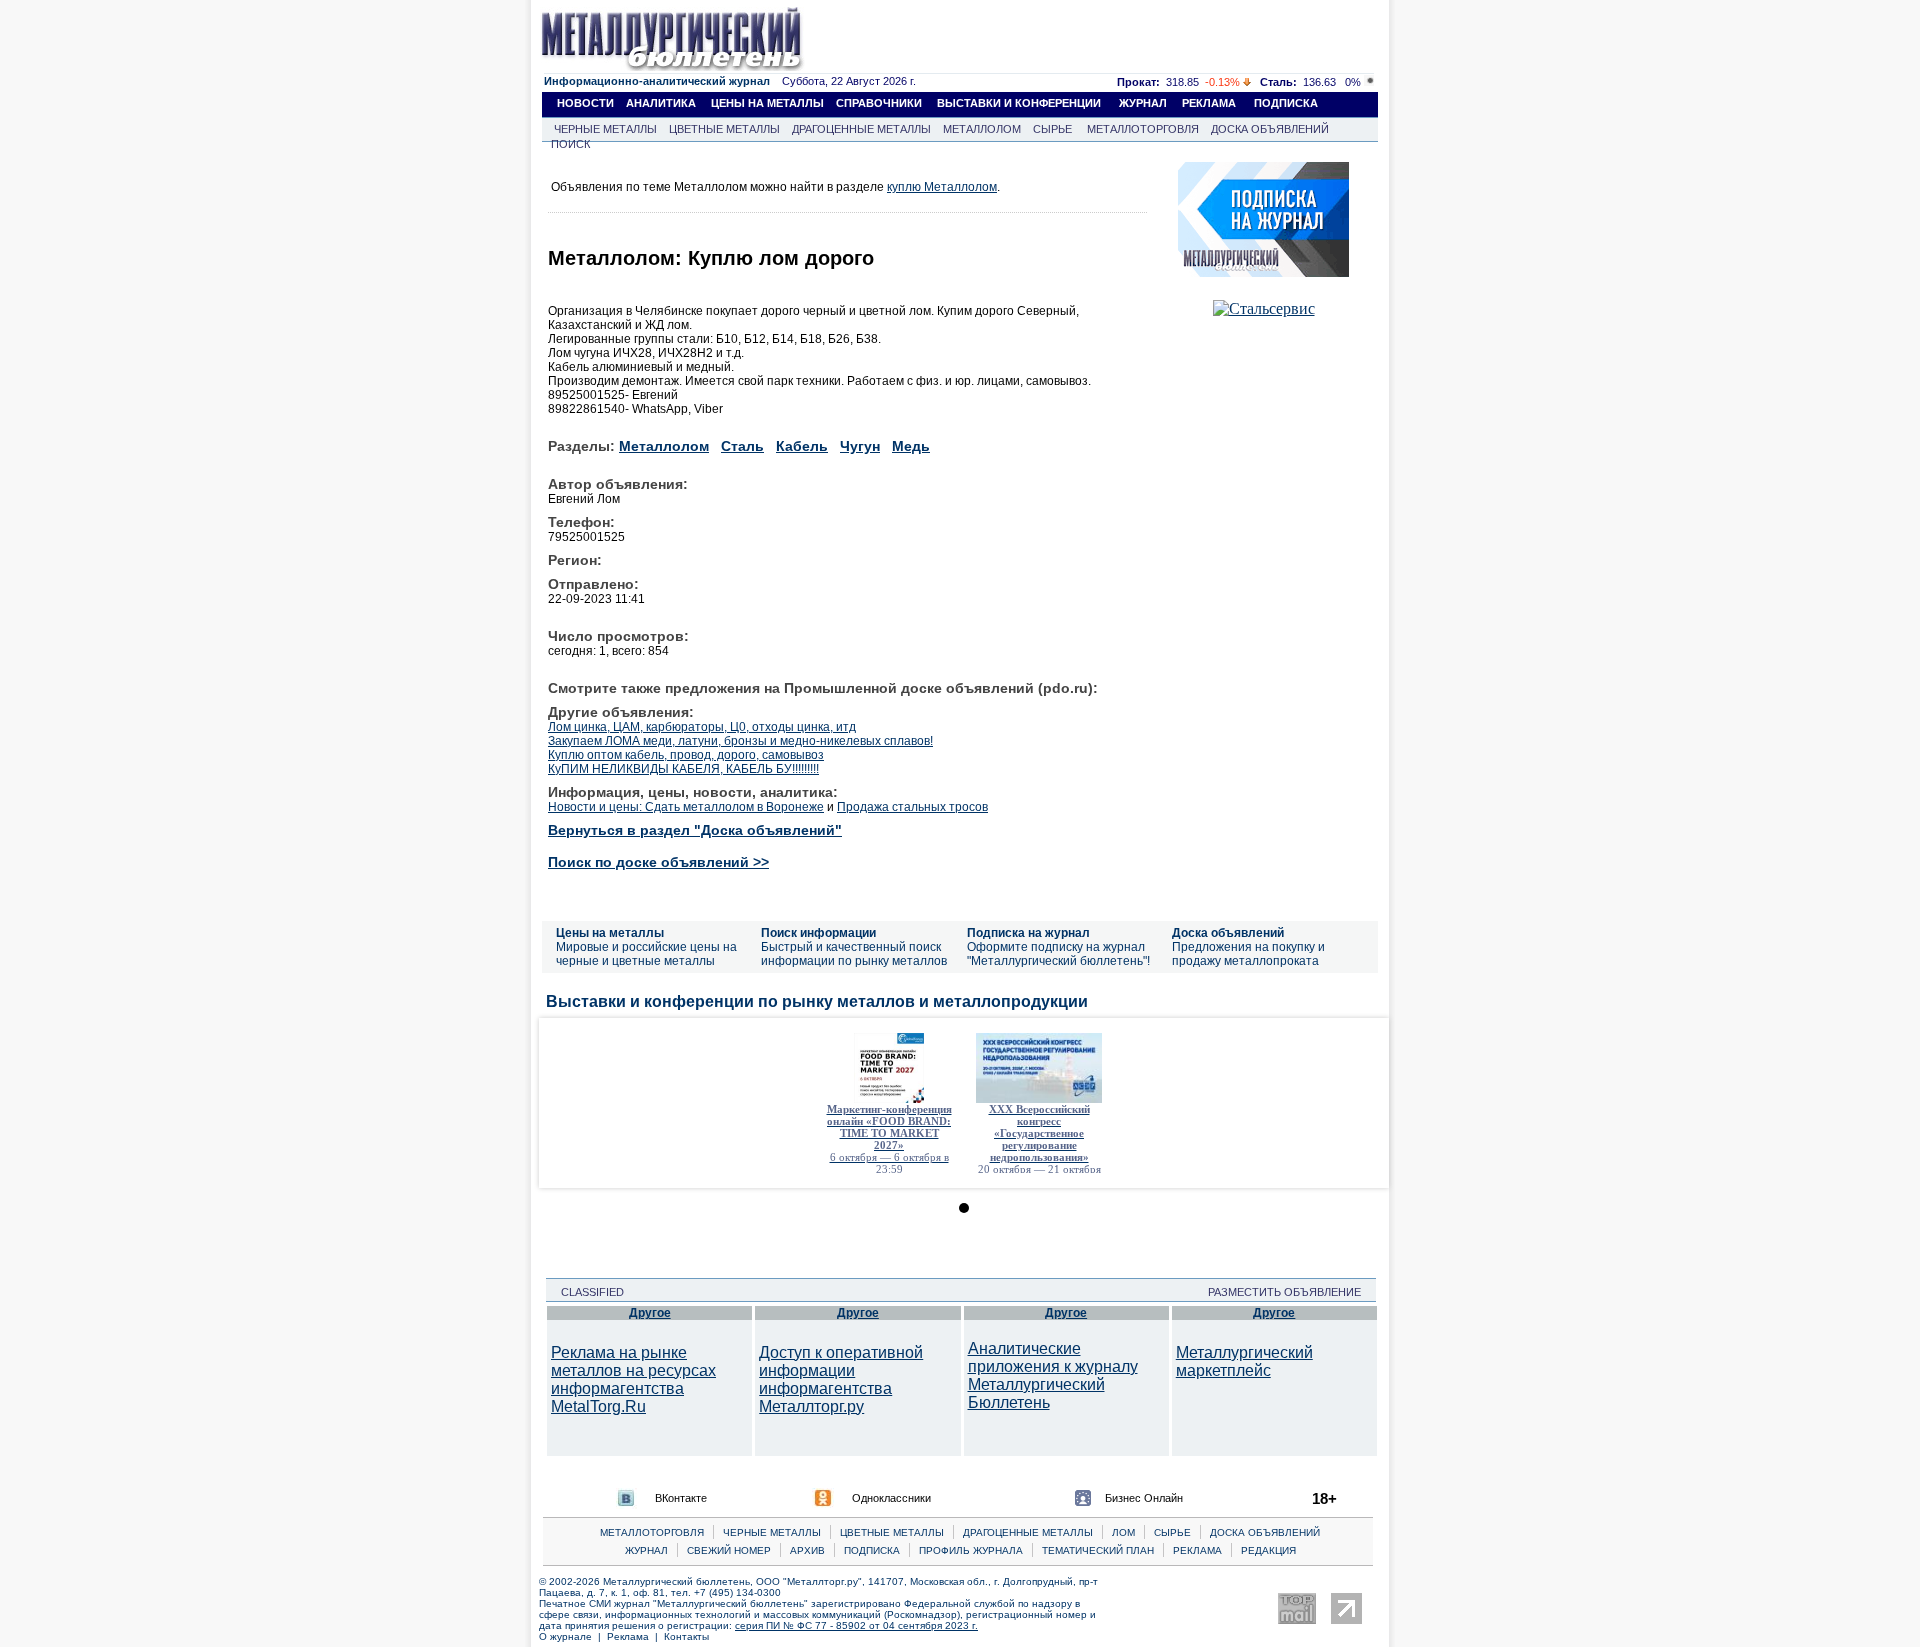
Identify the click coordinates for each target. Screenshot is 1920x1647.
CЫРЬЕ (1172, 1532)
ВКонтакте (681, 1498)
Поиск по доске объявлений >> (658, 862)
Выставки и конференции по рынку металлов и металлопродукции (817, 1001)
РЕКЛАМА (1209, 103)
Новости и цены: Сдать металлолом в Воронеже (686, 807)
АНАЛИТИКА (661, 103)
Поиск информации (818, 933)
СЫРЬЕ (1052, 129)
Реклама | (635, 1636)
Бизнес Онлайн (1144, 1498)
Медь (911, 446)
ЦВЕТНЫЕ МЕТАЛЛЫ (724, 129)
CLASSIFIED (586, 1292)
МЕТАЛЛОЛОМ (982, 129)
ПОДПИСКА (1286, 103)
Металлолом (664, 446)
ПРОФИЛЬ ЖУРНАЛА (971, 1550)
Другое (650, 1313)
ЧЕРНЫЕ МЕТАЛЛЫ (605, 129)
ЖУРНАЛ (1143, 103)
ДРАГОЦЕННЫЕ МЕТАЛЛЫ (861, 129)
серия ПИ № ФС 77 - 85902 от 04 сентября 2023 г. (856, 1625)
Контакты (686, 1636)
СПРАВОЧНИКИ (879, 103)
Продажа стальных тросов (912, 807)
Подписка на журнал (1028, 933)
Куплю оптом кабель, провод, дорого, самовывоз (686, 755)
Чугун (860, 446)
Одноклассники (891, 1498)
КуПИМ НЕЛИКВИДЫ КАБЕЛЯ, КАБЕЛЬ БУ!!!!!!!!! (683, 769)
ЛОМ (1123, 1532)
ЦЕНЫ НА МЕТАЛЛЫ (767, 103)
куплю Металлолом (942, 187)
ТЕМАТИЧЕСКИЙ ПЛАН (1098, 1550)
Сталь (742, 446)
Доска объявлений (1228, 933)
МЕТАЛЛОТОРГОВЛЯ (1143, 129)
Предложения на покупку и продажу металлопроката (1248, 954)
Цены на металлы (610, 933)
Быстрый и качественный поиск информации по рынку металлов (854, 954)
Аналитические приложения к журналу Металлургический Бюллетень (1053, 1375)
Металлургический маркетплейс (1244, 1361)
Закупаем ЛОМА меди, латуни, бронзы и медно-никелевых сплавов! (740, 741)
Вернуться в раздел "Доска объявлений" (695, 830)
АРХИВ (807, 1550)
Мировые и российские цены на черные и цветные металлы (646, 954)
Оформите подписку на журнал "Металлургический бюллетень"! (1058, 954)
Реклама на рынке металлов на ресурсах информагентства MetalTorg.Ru (633, 1379)
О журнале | (573, 1636)
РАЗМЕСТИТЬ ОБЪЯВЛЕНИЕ (1290, 1292)
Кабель (802, 446)
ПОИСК (570, 144)
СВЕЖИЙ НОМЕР (729, 1550)
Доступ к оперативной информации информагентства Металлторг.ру (841, 1379)
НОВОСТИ (585, 103)
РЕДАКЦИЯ (1268, 1550)
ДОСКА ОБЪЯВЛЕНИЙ (1270, 129)
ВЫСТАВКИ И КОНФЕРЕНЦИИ (1019, 103)
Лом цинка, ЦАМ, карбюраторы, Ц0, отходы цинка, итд (702, 727)
